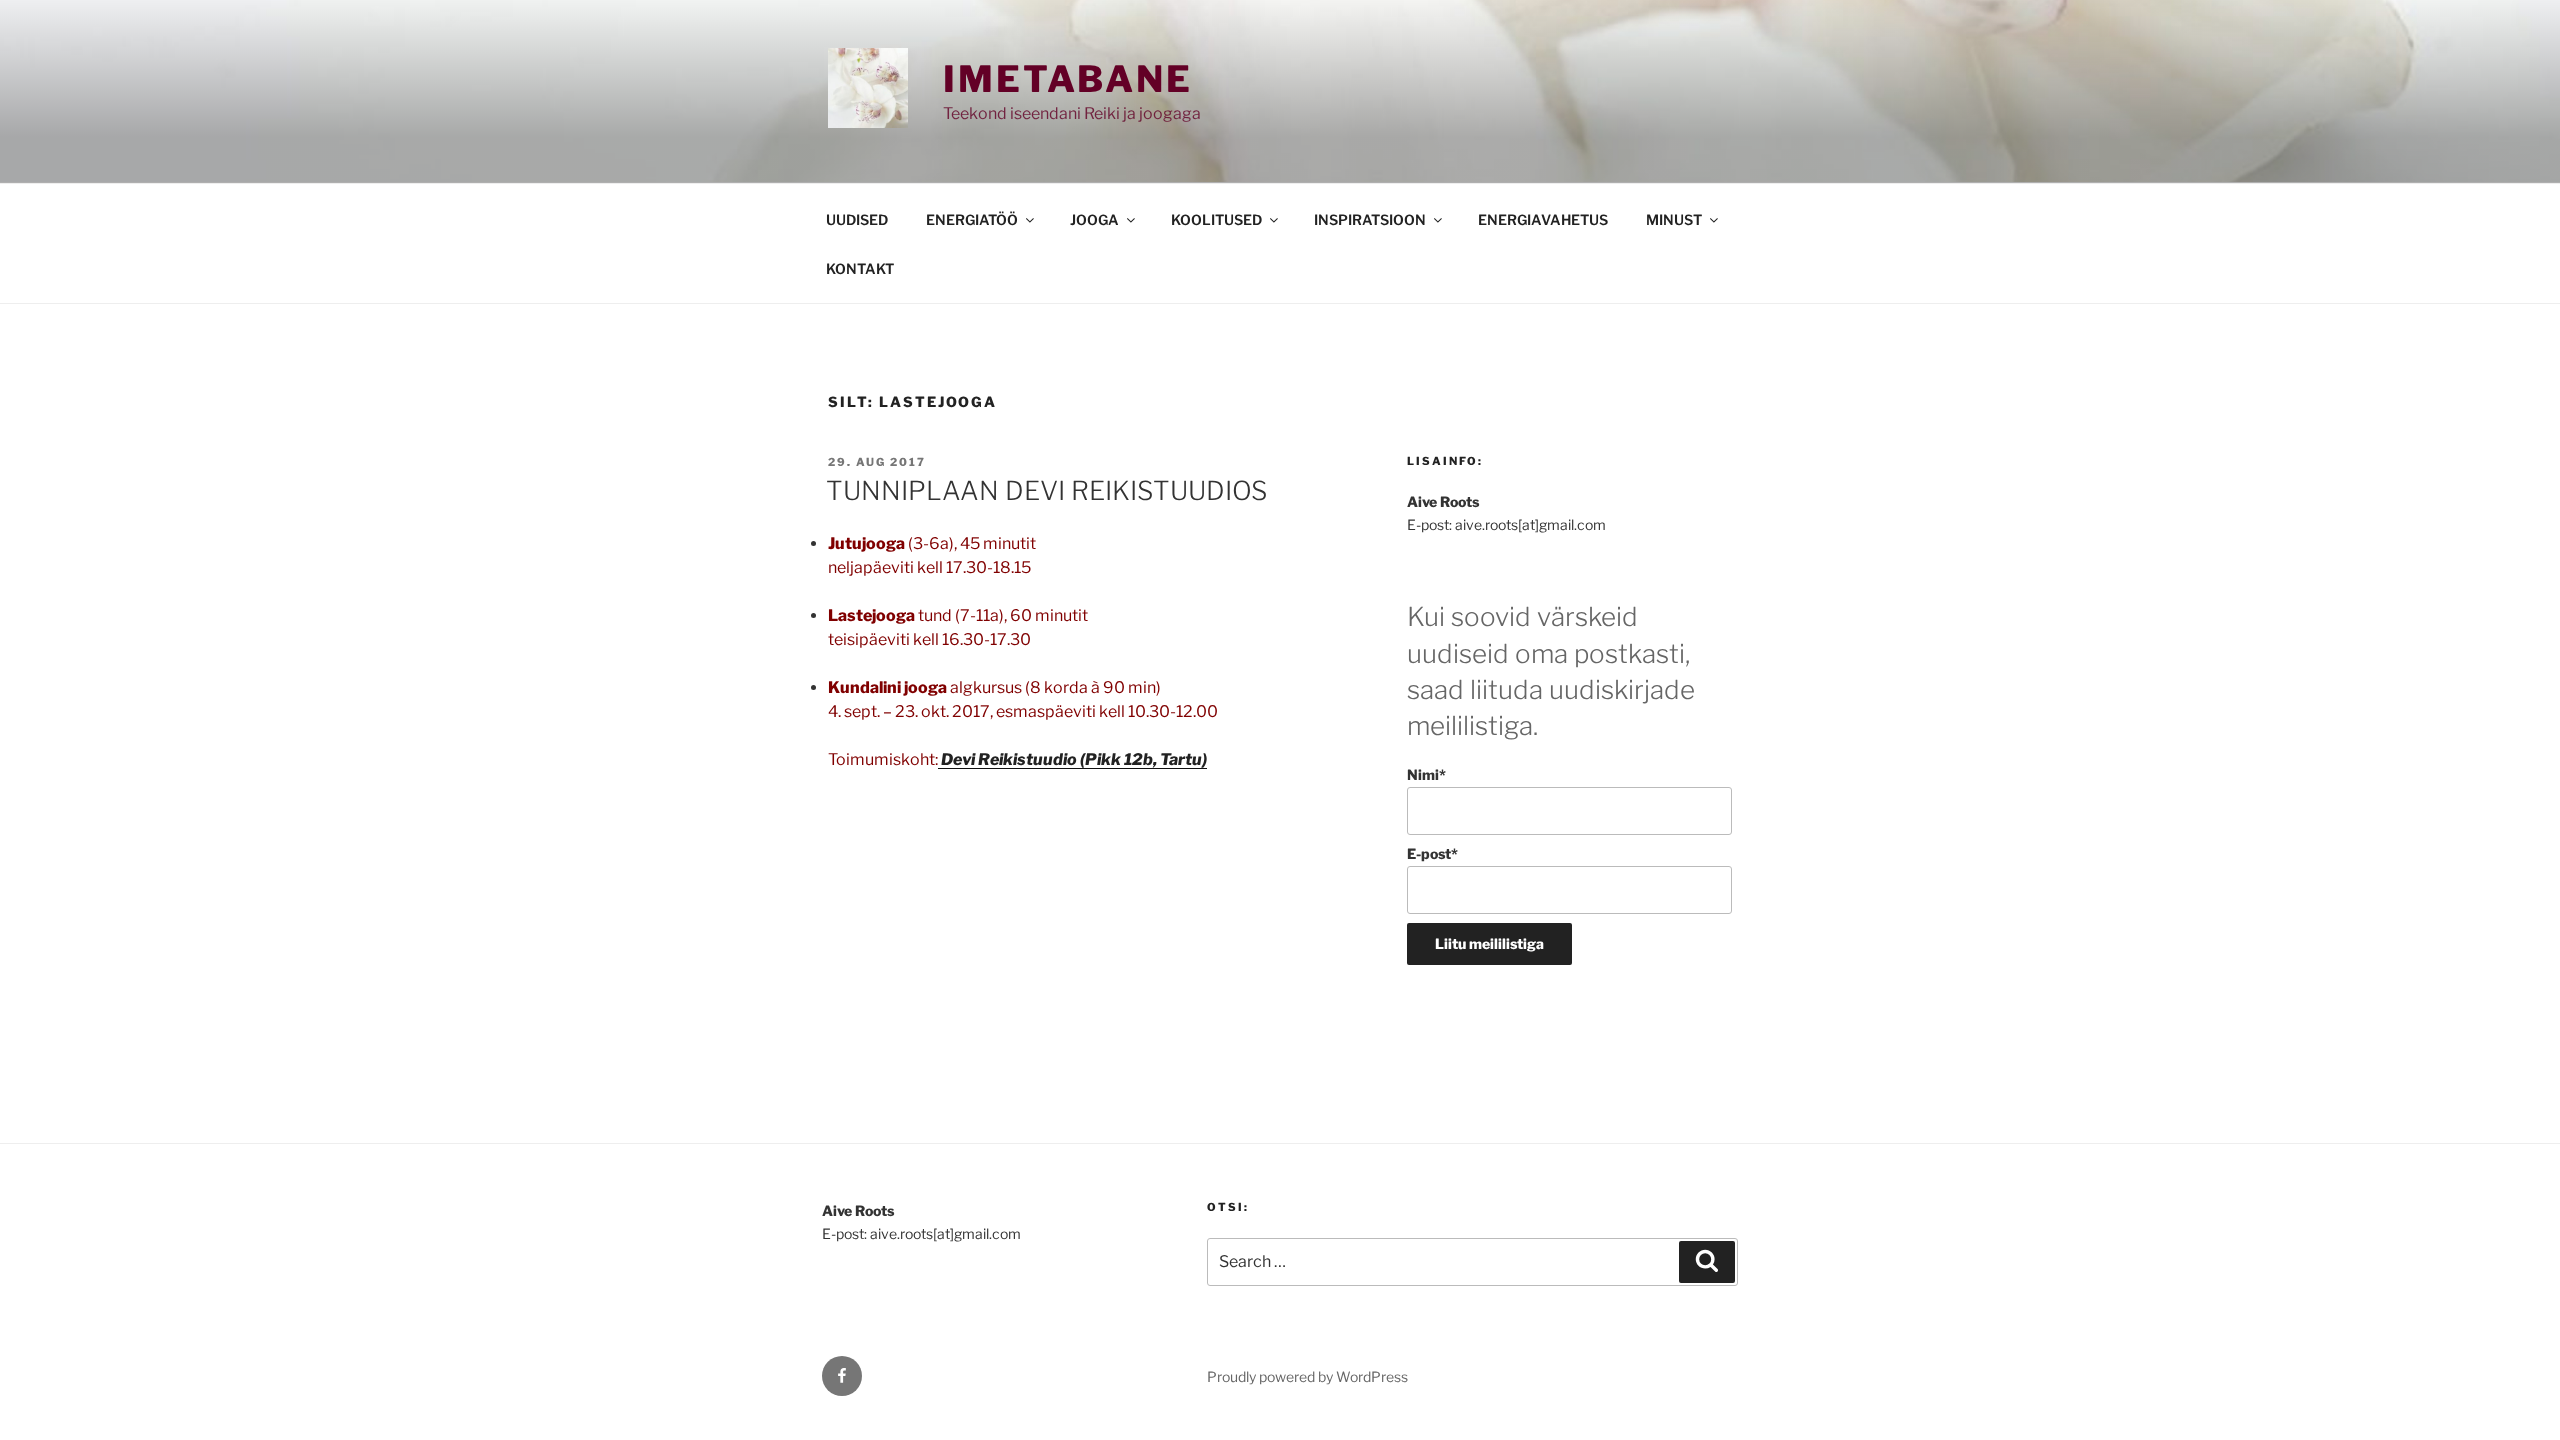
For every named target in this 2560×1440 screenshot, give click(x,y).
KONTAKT (860, 268)
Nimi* (1426, 774)
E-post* (1432, 853)
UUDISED (857, 219)
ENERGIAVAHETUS (1543, 219)
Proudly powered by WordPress (1307, 1376)
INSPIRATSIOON (1370, 219)
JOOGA (1094, 219)
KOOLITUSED (1216, 219)
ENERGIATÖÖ (972, 219)
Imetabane (1068, 79)
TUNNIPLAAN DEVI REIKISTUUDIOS (1046, 490)
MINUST (1674, 219)
